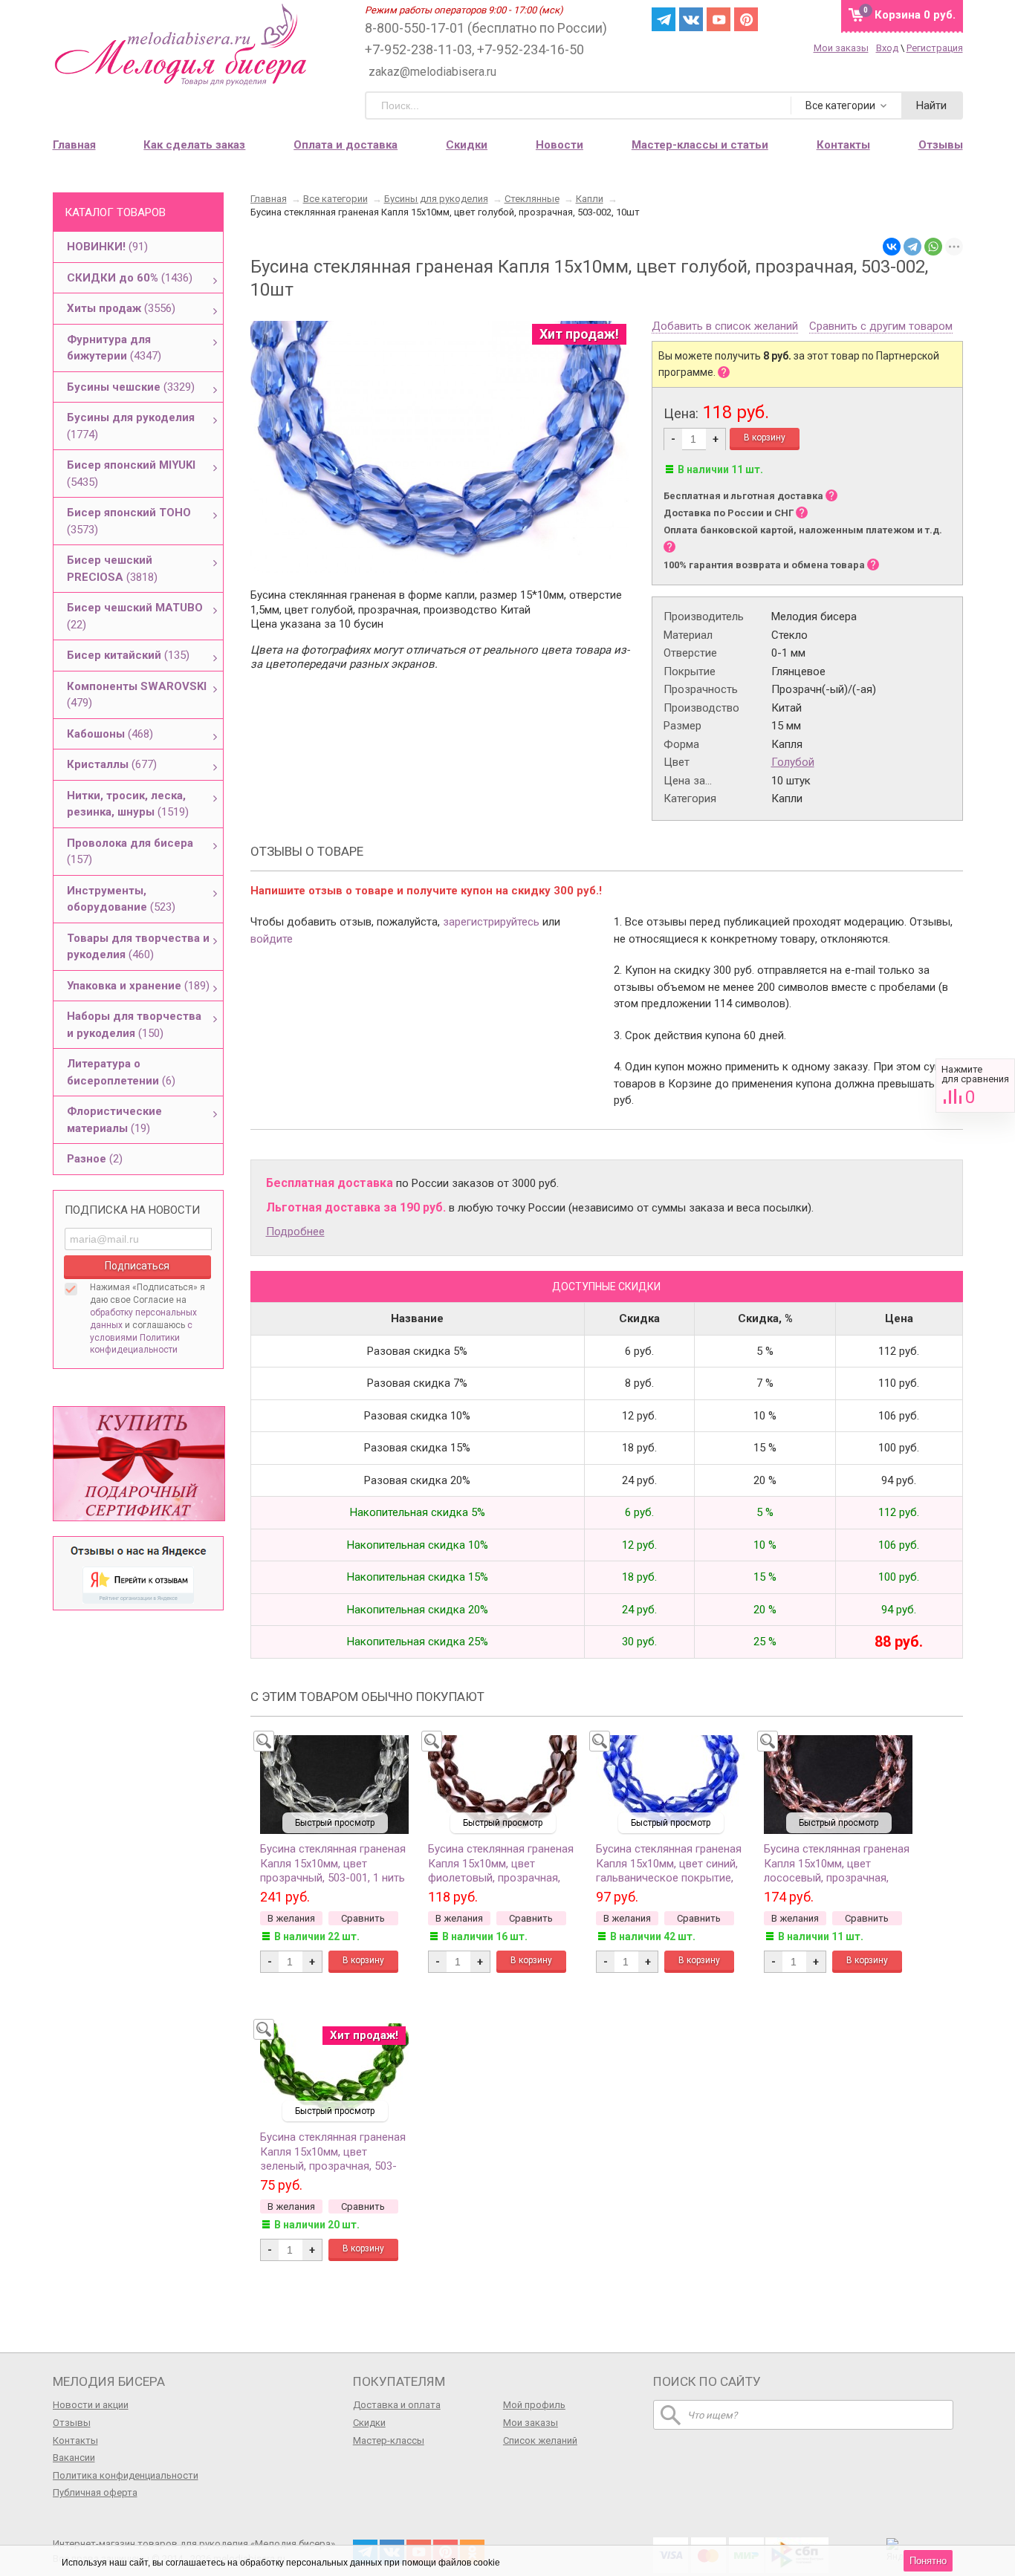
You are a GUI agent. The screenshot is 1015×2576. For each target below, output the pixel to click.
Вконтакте (691, 19)
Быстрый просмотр (335, 1823)
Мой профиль (534, 2405)
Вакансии (74, 2458)
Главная (74, 145)
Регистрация (935, 48)
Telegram (664, 19)
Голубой (793, 762)
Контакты (75, 2440)
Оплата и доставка (346, 145)
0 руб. (915, 15)
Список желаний (540, 2440)
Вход (887, 48)
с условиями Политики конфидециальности (141, 1338)
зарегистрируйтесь (491, 922)
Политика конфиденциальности (126, 2475)
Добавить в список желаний (725, 327)
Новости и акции (91, 2405)
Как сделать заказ (194, 145)
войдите (272, 939)
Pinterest (746, 19)
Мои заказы (841, 48)
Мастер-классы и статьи (700, 145)
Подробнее (295, 1232)
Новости (560, 145)
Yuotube (719, 19)
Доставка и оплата (397, 2405)
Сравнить (975, 1086)
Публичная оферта (95, 2492)
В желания (291, 1918)
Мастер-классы (389, 2440)
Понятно (928, 2561)
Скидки (467, 145)
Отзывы (72, 2423)
